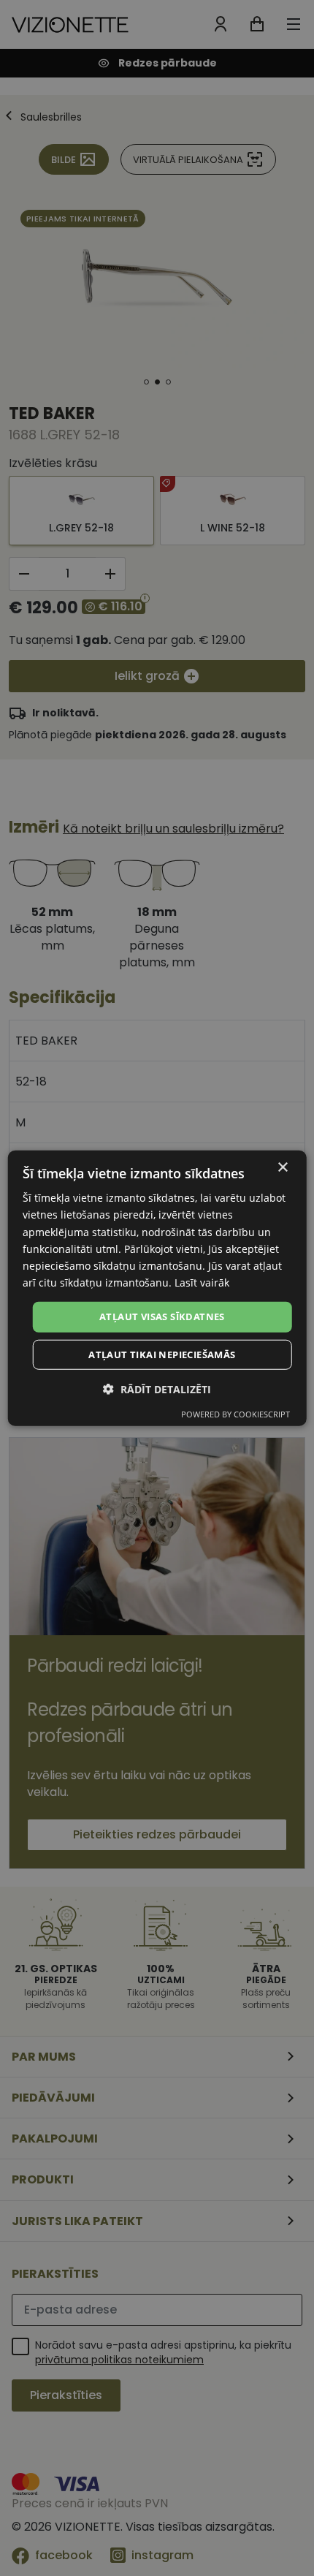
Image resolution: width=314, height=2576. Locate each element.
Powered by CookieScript (235, 1413)
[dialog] (157, 1288)
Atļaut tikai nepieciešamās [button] (162, 1354)
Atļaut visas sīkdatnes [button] (162, 1317)
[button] (157, 1389)
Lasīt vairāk (202, 1283)
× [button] (282, 1168)
